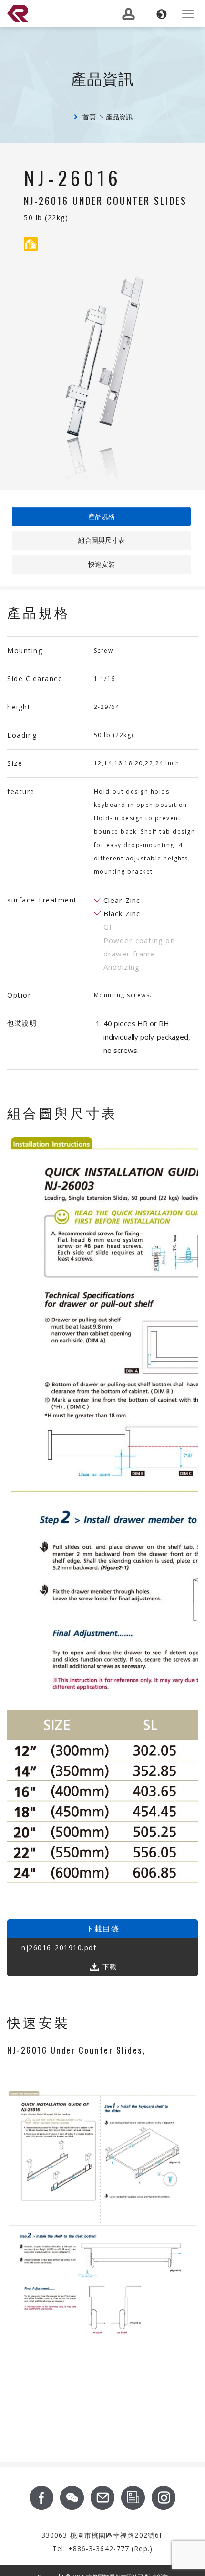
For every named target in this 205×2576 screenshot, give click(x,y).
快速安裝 (102, 564)
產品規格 (102, 516)
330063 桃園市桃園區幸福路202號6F (102, 2535)
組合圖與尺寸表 (102, 540)
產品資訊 (119, 117)
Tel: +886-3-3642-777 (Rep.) (102, 2549)
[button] (162, 14)
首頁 (89, 117)
